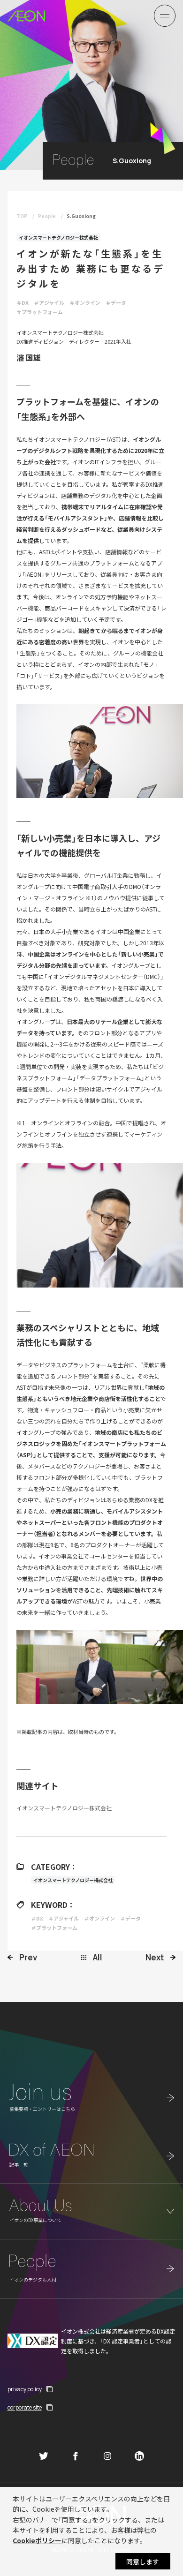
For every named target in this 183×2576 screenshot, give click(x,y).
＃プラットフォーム (40, 312)
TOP (22, 216)
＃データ (116, 302)
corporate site (25, 2407)
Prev (28, 1957)
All (98, 1957)
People (47, 216)
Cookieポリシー (37, 2540)
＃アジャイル (49, 302)
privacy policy (25, 2389)
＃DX (23, 302)
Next (155, 1957)
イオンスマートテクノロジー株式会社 (58, 237)
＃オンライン (85, 302)
